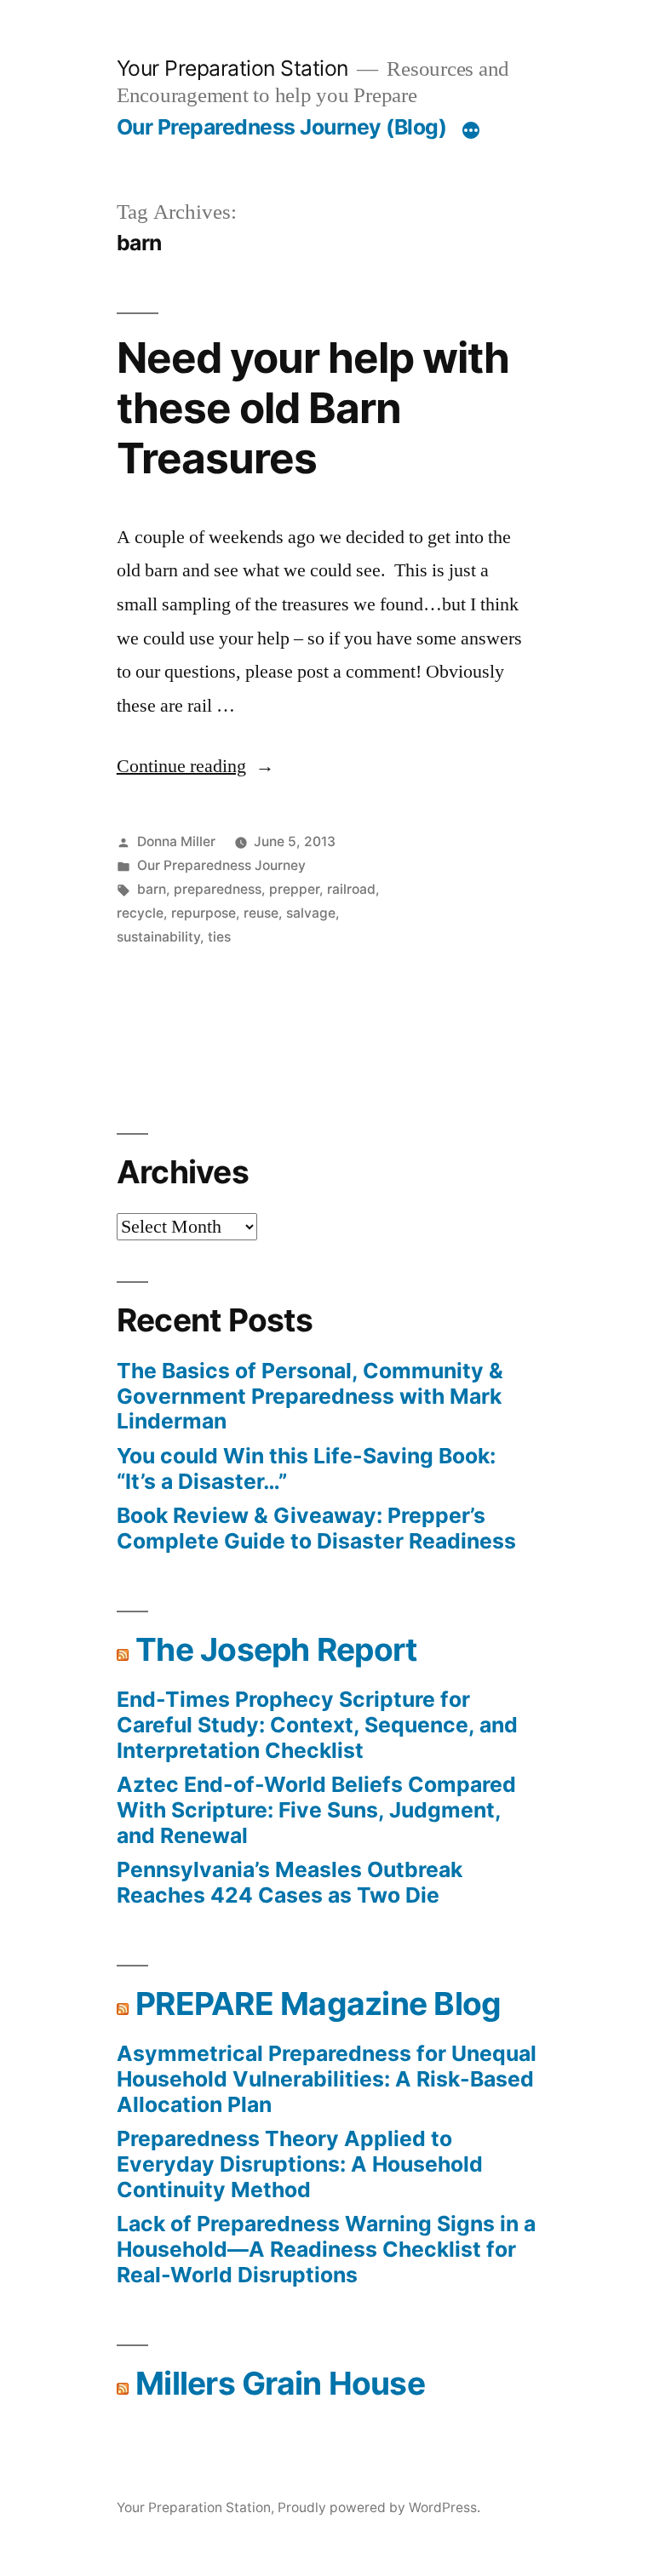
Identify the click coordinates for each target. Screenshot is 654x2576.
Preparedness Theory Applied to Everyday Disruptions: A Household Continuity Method (300, 2164)
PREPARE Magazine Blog (318, 2004)
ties (219, 937)
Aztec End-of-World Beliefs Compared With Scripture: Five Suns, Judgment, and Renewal (316, 1809)
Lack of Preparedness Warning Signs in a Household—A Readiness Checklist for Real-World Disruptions (326, 2249)
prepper (294, 889)
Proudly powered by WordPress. (379, 2507)
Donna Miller (176, 841)
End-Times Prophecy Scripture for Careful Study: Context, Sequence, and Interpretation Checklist (317, 1724)
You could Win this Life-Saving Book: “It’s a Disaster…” (306, 1468)
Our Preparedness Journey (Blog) (282, 127)
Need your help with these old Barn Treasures (313, 408)
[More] (471, 130)
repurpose (204, 913)
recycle (140, 913)
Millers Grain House (280, 2383)
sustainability (158, 937)
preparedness (218, 889)
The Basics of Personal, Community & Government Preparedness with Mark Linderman (310, 1396)
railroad (351, 889)
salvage (311, 913)
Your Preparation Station (232, 68)
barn (152, 889)
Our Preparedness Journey (221, 865)
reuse (261, 913)
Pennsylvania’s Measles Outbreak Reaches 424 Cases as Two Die (290, 1882)
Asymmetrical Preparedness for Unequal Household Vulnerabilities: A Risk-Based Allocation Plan (327, 2078)
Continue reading (195, 766)
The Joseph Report (276, 1649)
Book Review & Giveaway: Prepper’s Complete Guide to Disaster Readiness (316, 1528)
